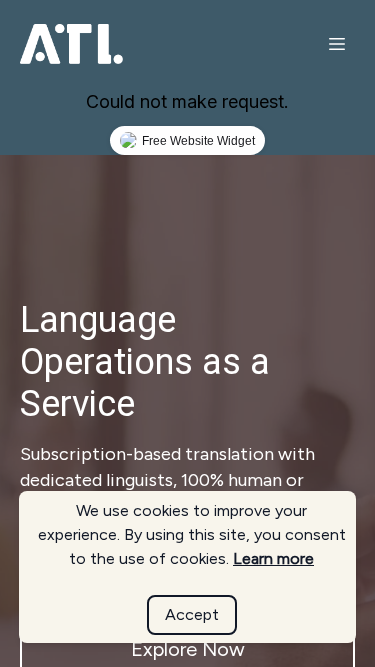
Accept (192, 614)
